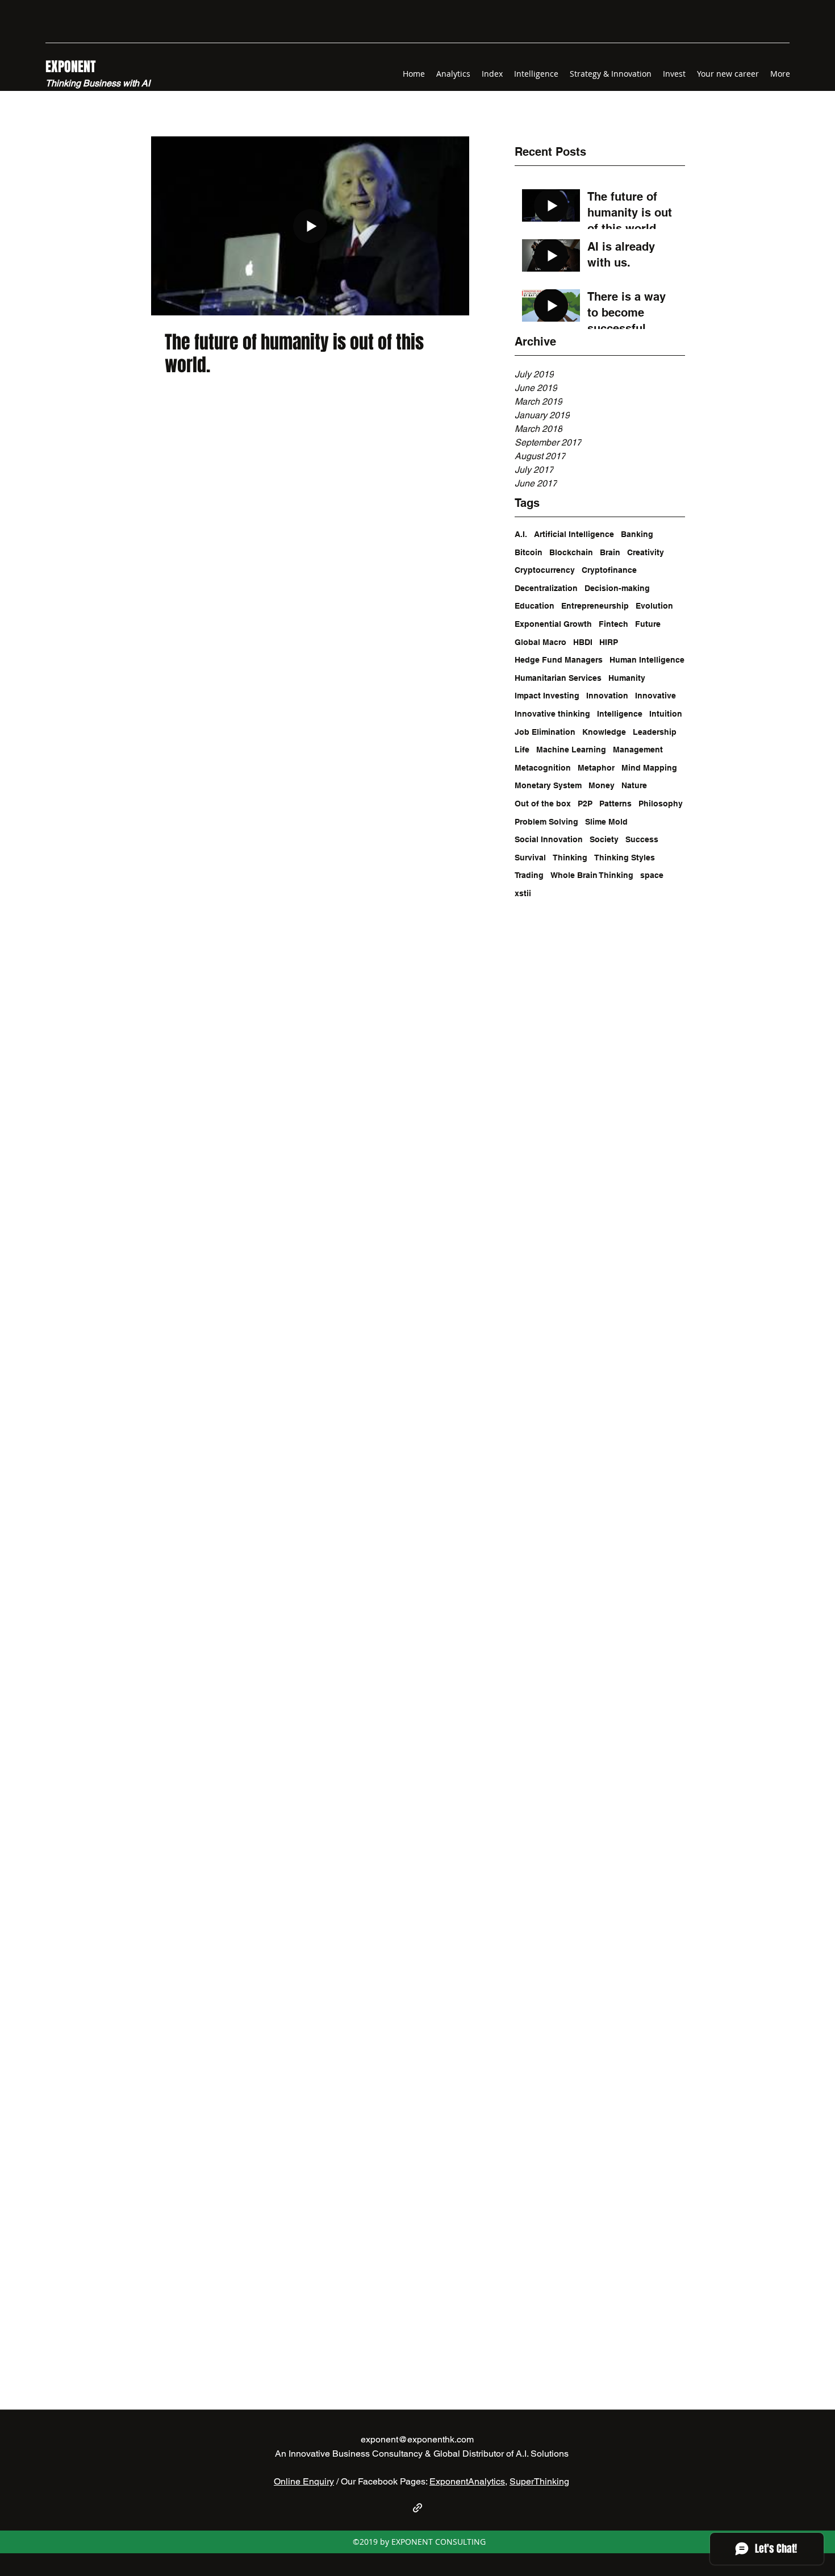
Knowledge (604, 732)
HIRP (609, 642)
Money (602, 785)
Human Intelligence (647, 660)
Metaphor (596, 768)
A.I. (521, 534)
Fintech (613, 624)
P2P (585, 804)
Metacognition (543, 768)
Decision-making (617, 588)
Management (638, 750)
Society (604, 839)
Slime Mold (606, 822)
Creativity (646, 552)
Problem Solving (546, 822)
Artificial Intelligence (574, 534)
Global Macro (540, 642)
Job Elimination (545, 732)
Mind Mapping (649, 768)
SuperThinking (539, 2481)
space (652, 875)
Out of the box (543, 804)
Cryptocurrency (545, 570)
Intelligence (620, 714)
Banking (637, 534)
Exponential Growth (553, 624)
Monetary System (548, 785)
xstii (523, 893)
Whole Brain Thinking (592, 875)
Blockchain (571, 552)
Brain (610, 552)
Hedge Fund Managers (559, 660)
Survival (530, 858)
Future (648, 624)
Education (535, 606)
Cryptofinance (609, 570)
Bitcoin (529, 552)
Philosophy (661, 804)
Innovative (656, 696)
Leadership (655, 732)
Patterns (615, 804)
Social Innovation (549, 839)
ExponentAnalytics (467, 2481)
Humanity (627, 678)
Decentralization (546, 588)
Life (522, 750)
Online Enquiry (304, 2481)
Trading (529, 875)
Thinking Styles (625, 858)
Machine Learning (571, 750)
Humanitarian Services (558, 678)
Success (642, 839)
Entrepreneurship (595, 606)
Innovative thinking (552, 714)
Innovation (607, 696)
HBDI (583, 642)
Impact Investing (547, 696)
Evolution (654, 606)
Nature (634, 785)
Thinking (570, 858)
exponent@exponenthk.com (417, 2439)
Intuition (666, 714)
